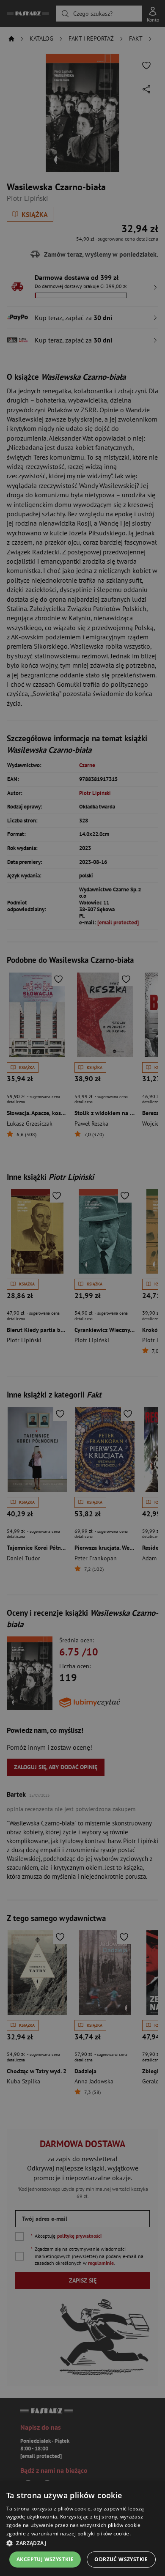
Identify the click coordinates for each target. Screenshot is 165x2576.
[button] (82, 2543)
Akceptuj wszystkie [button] (45, 2559)
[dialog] (82, 2529)
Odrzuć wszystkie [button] (121, 2559)
